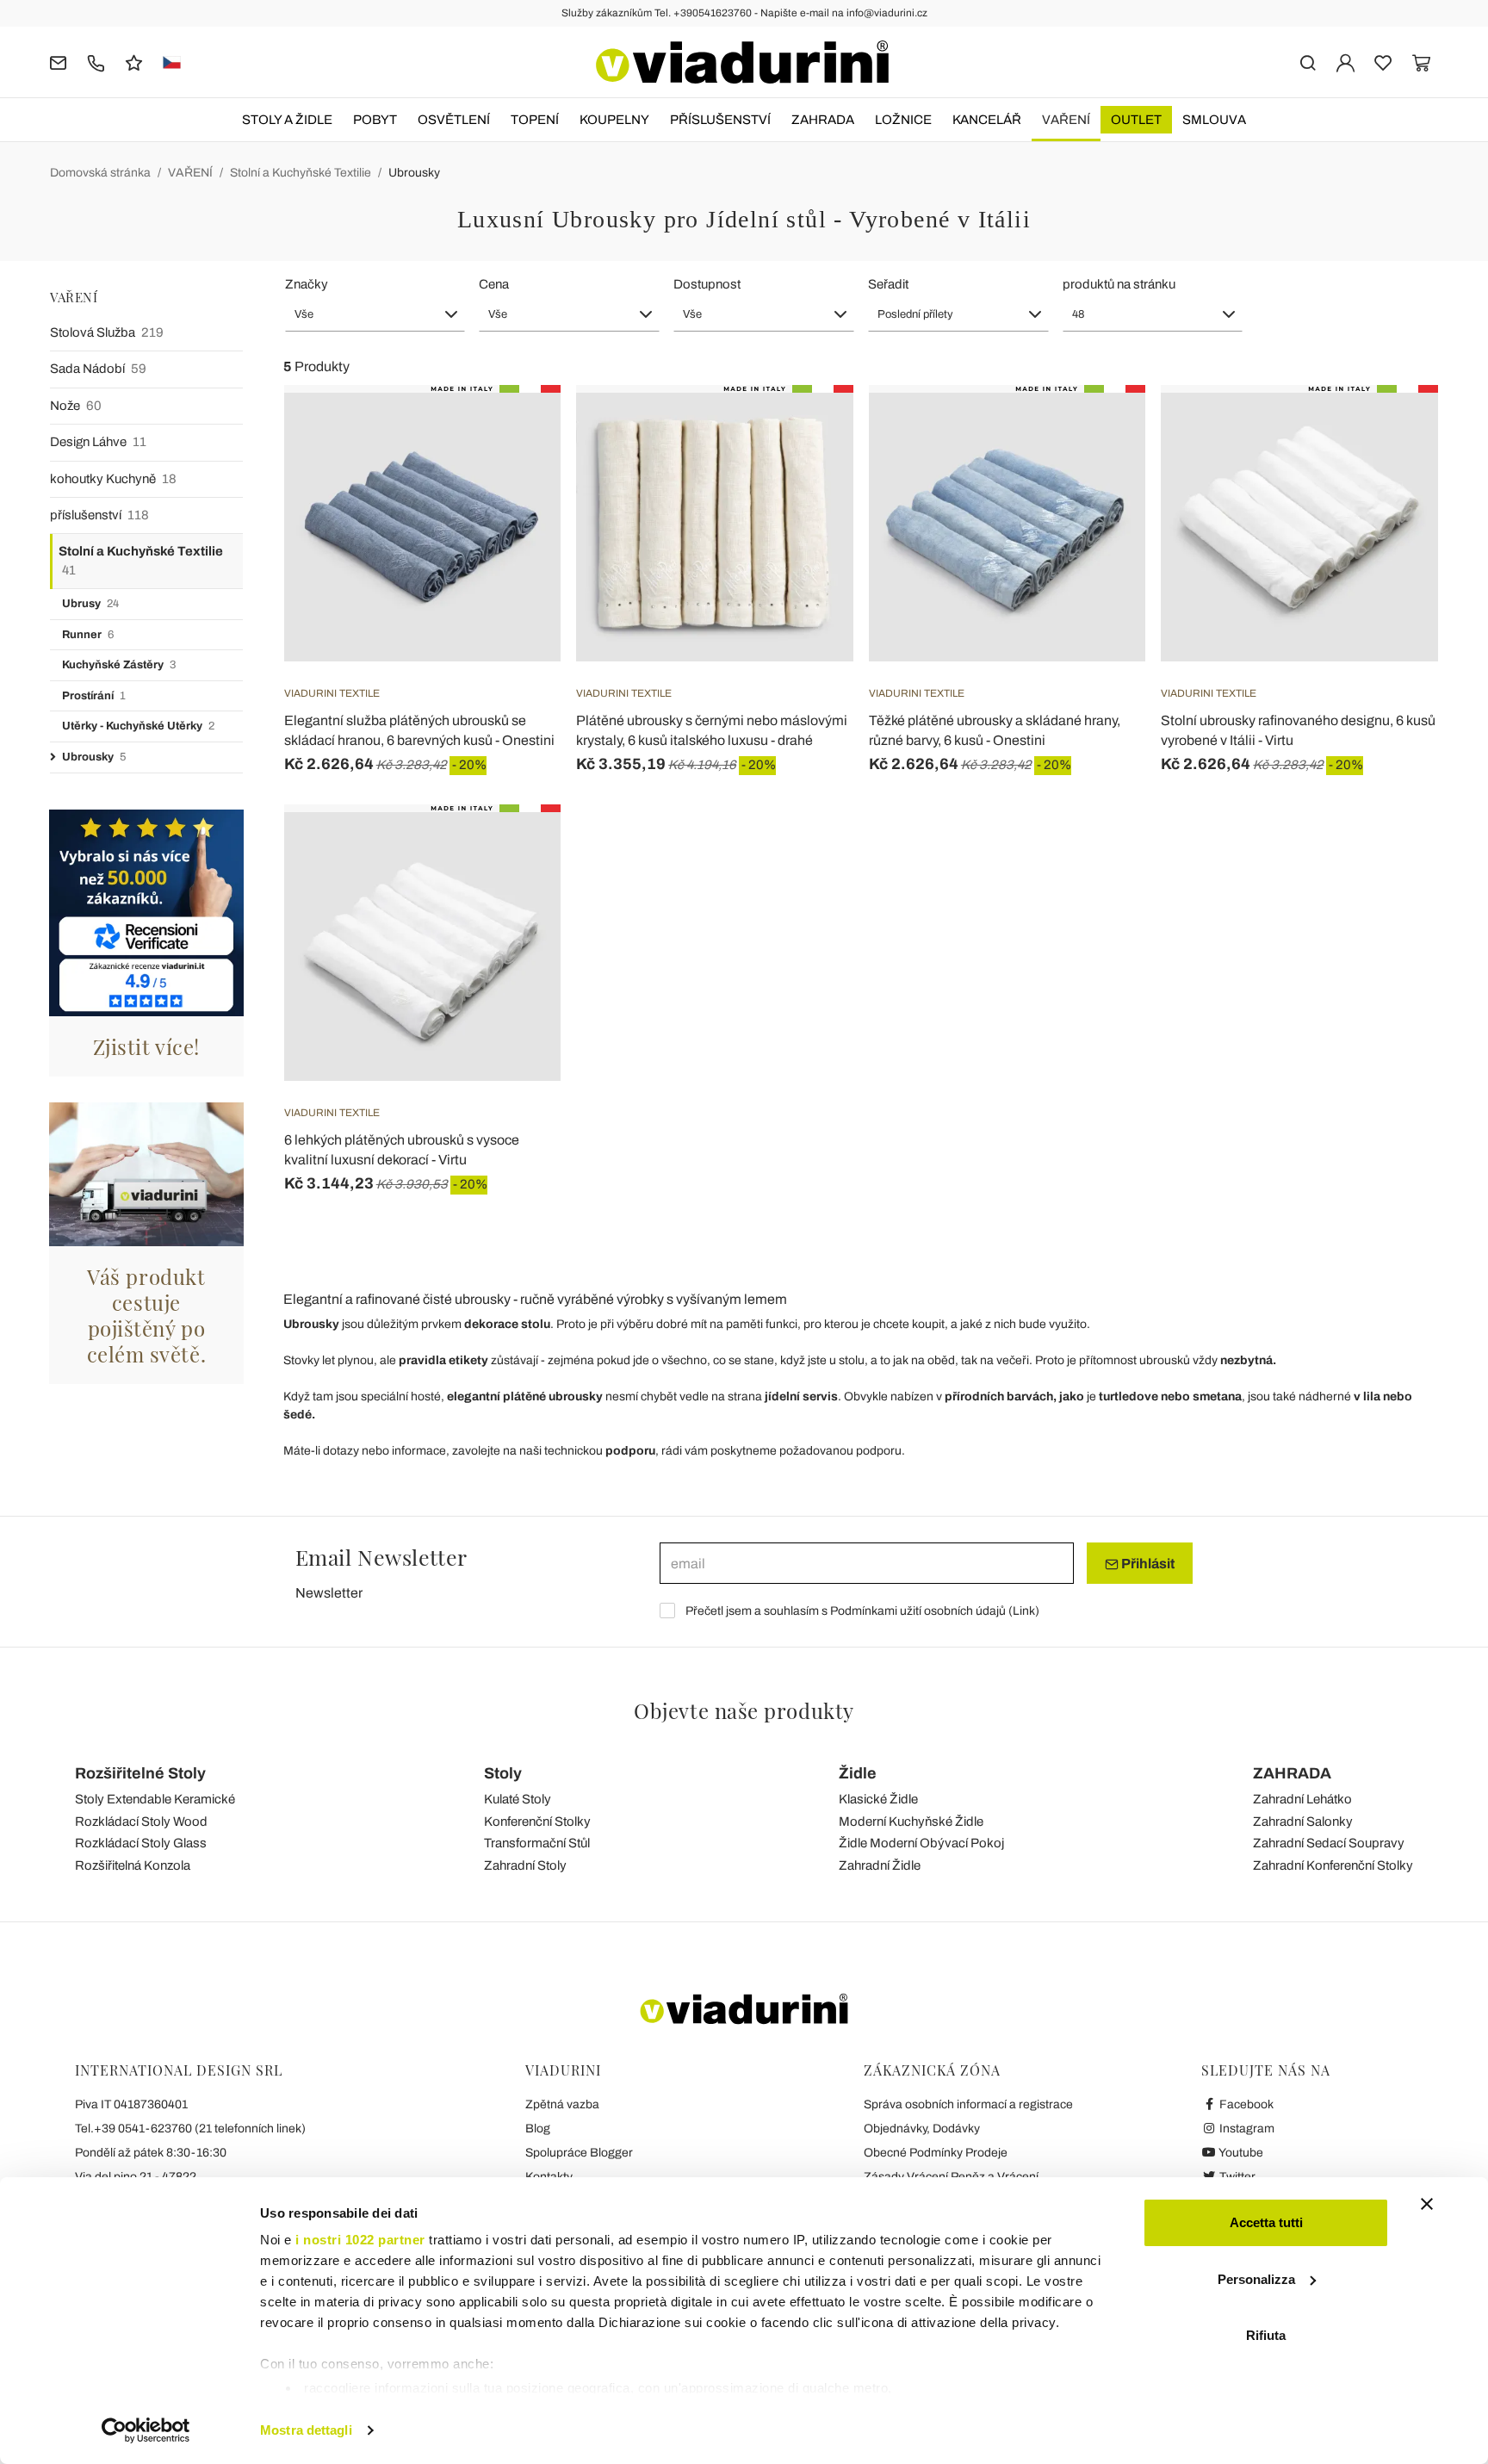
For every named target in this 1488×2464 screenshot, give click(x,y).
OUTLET (1136, 120)
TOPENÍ (535, 120)
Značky (307, 284)
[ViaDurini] (742, 62)
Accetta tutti (1266, 2222)
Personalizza (1256, 2279)
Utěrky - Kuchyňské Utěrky (138, 726)
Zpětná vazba (562, 2104)
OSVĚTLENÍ (454, 120)
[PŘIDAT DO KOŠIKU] (1394, 428)
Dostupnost (707, 284)
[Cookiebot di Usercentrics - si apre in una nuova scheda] (146, 2430)
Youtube (1240, 2153)
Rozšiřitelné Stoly (140, 1773)
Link (1024, 1611)
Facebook (1245, 2104)
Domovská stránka (100, 173)
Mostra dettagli (306, 2430)
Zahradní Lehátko (1302, 1799)
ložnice (903, 120)
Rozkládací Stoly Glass (141, 1843)
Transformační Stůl (537, 1843)
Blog (538, 2129)
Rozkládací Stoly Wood (141, 1822)
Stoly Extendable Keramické (155, 1799)
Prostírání (94, 696)
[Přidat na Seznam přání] (517, 470)
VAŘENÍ (1066, 120)
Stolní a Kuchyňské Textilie (301, 173)
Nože (76, 406)
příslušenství (99, 515)
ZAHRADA (823, 120)
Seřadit (888, 284)
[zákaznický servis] (96, 62)
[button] (375, 314)
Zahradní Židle (880, 1865)
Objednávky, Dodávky (922, 2129)
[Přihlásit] (1345, 62)
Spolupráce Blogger (579, 2153)
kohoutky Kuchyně (113, 479)
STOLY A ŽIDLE (287, 120)
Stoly (503, 1773)
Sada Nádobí (98, 369)
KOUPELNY (614, 120)
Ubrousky (414, 173)
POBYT (375, 120)
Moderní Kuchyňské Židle (911, 1822)
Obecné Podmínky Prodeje (936, 2153)
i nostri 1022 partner (360, 2240)
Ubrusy (90, 604)
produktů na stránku (1119, 284)
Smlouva (1214, 120)
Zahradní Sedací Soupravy (1329, 1843)
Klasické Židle (878, 1799)
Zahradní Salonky (1303, 1822)
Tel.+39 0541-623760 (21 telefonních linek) (190, 2129)
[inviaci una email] (58, 62)
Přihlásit (1147, 1564)
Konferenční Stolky (537, 1822)
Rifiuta (1266, 2335)
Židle (858, 1773)
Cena (494, 284)
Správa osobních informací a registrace (968, 2104)
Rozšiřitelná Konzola (133, 1865)
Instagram (1246, 2129)
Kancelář (987, 120)
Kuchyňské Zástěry (119, 665)
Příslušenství (720, 120)
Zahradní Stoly (525, 1865)
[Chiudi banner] (1427, 2204)
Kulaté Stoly (518, 1799)
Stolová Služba (107, 332)
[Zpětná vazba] (134, 62)
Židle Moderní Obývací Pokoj (921, 1843)
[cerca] (1308, 62)
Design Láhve (98, 442)
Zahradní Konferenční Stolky (1333, 1865)
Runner (88, 635)
